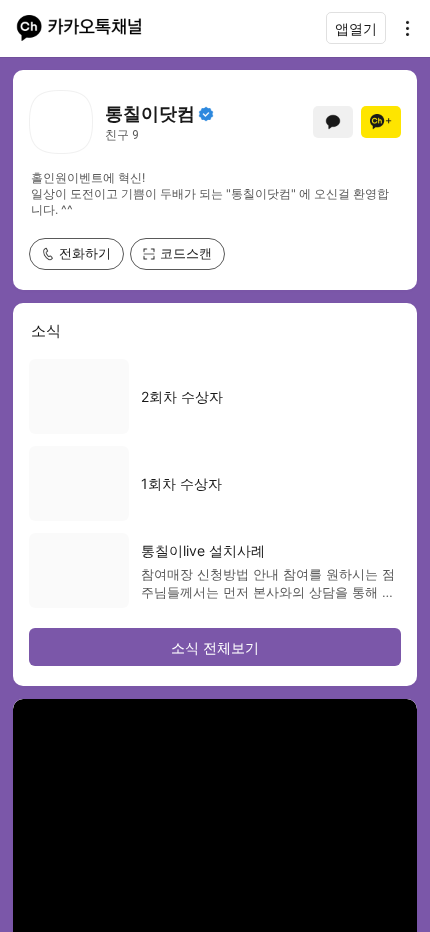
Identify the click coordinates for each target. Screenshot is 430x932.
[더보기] (402, 28)
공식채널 (206, 114)
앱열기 (356, 28)
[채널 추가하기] (381, 122)
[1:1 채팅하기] (333, 122)
